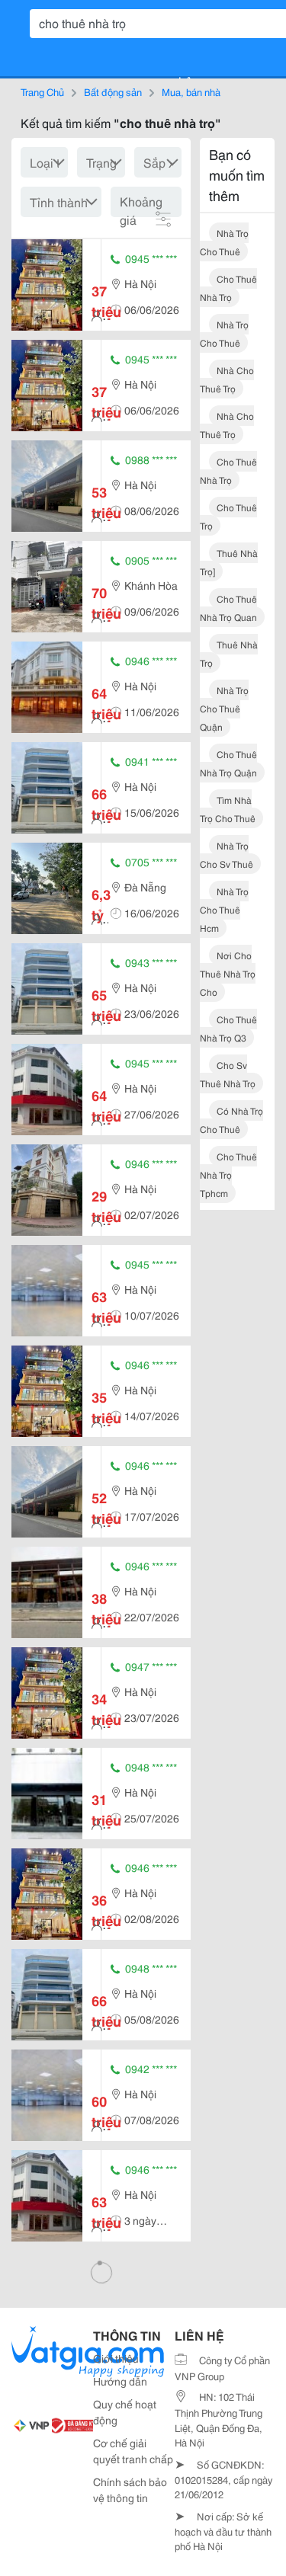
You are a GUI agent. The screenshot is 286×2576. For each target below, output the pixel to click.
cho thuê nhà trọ (228, 288)
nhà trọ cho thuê (224, 242)
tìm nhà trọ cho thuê (228, 809)
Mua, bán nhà (191, 91)
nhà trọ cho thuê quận (224, 708)
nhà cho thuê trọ (227, 379)
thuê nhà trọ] (229, 562)
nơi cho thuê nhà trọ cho (228, 973)
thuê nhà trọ (229, 653)
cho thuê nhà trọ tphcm (228, 1174)
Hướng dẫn (120, 2381)
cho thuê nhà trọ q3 (228, 1028)
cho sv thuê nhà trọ (228, 1074)
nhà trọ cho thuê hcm (224, 909)
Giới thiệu (116, 2358)
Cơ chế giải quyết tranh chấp (133, 2451)
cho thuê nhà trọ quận (228, 763)
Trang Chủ (42, 91)
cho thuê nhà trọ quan (228, 608)
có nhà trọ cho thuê (231, 1120)
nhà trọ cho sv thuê (227, 854)
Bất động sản (113, 91)
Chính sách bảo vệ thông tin (130, 2490)
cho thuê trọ (228, 516)
